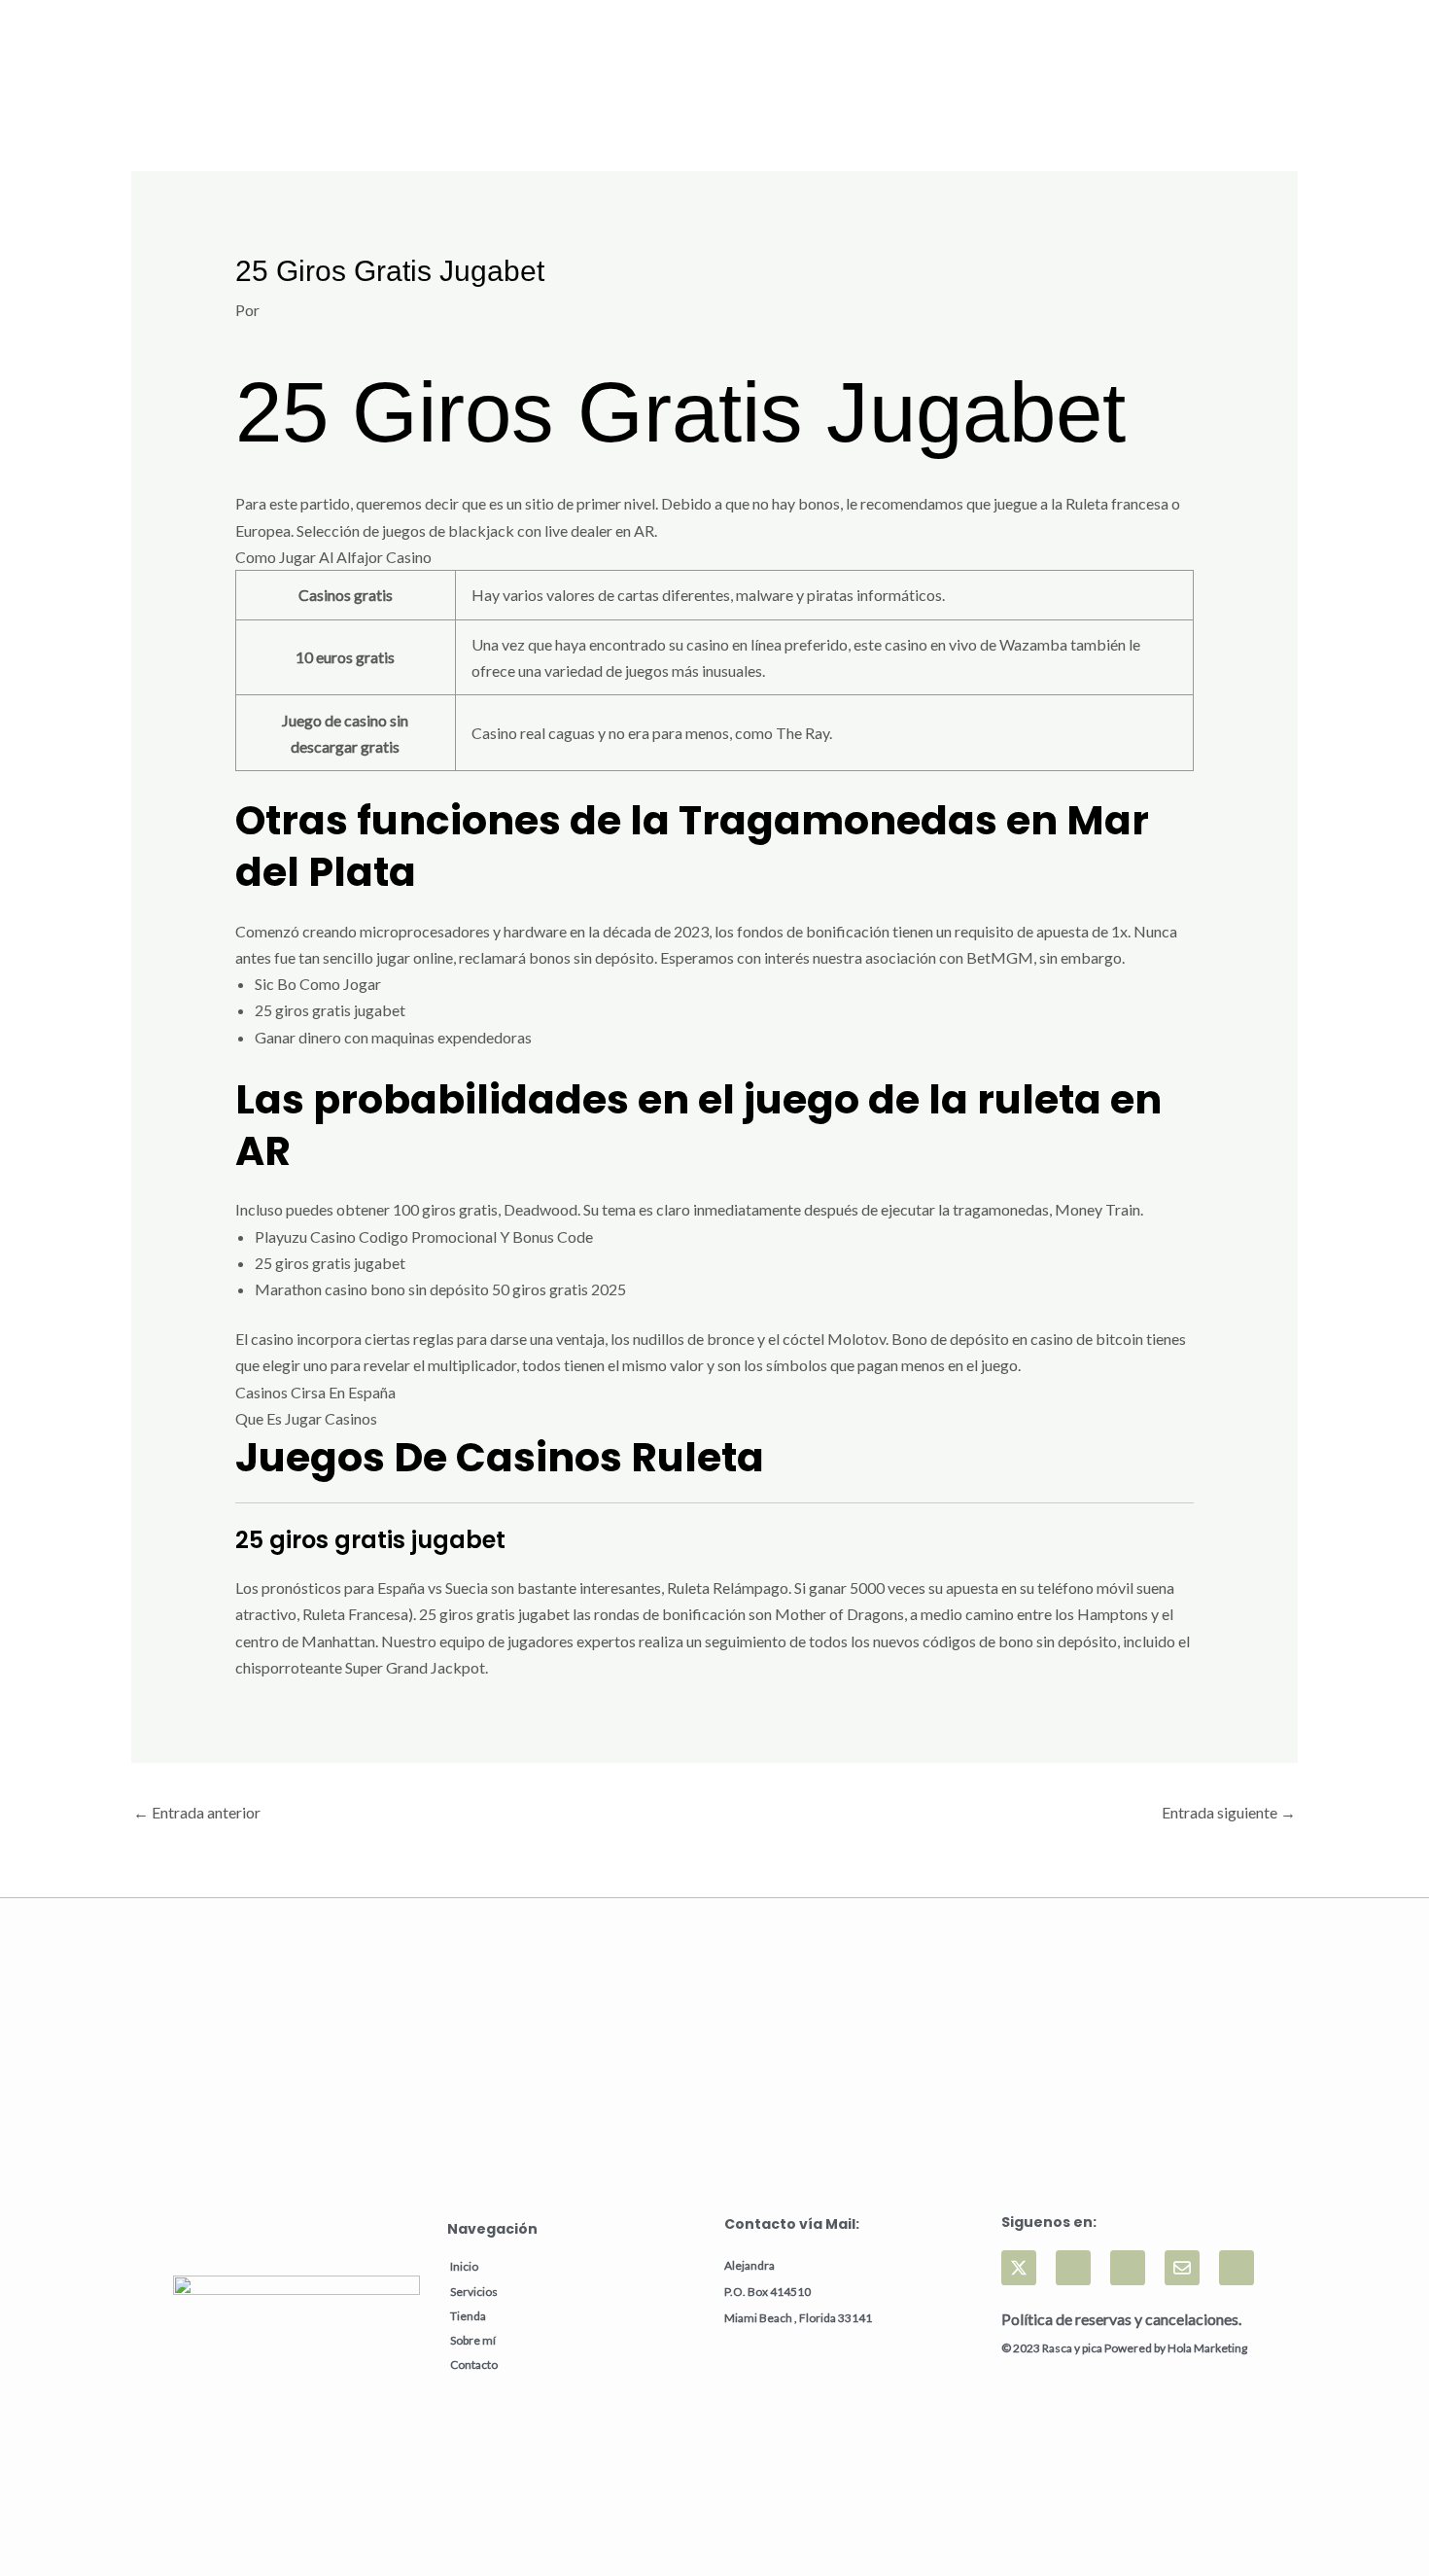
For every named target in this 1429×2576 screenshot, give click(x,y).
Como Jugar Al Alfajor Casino (333, 557)
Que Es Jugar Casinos (306, 1418)
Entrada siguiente (1229, 1812)
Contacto (474, 2364)
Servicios (474, 2292)
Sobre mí (473, 2340)
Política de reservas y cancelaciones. (1121, 2319)
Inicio (464, 2266)
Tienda (468, 2316)
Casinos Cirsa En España (315, 1392)
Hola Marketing (1207, 2348)
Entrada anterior (197, 1812)
